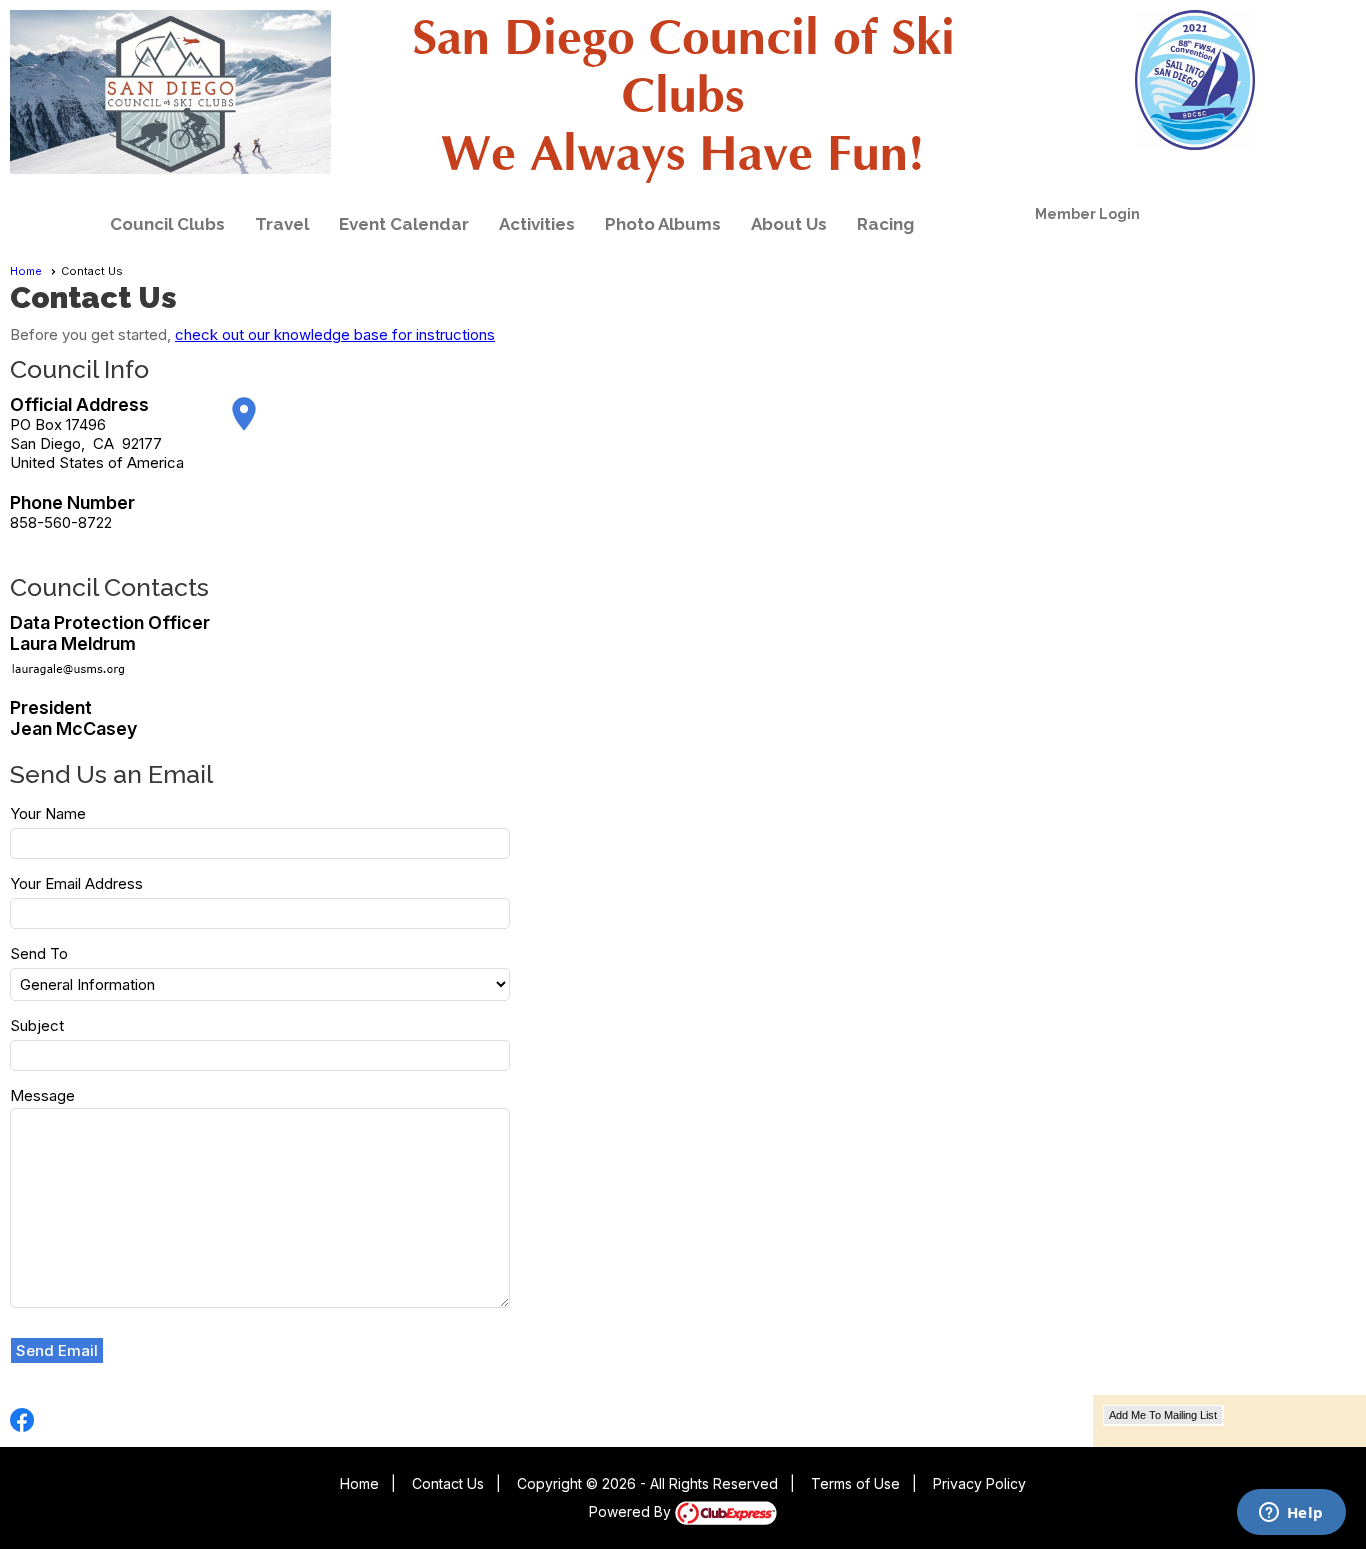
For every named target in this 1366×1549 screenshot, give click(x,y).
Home (26, 271)
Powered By (632, 1511)
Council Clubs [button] (167, 224)
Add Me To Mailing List (1163, 1415)
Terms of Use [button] (855, 1483)
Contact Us (448, 1483)
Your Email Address (76, 883)
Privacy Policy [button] (979, 1483)
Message (42, 1095)
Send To (39, 953)
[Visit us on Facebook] (22, 1420)
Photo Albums (663, 224)
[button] (57, 1351)
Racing (885, 224)
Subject (37, 1025)
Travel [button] (282, 224)
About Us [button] (789, 224)
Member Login (1087, 214)
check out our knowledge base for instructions (335, 334)
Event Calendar (404, 224)
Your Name (48, 813)
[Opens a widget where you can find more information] (1291, 1514)
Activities (537, 224)
